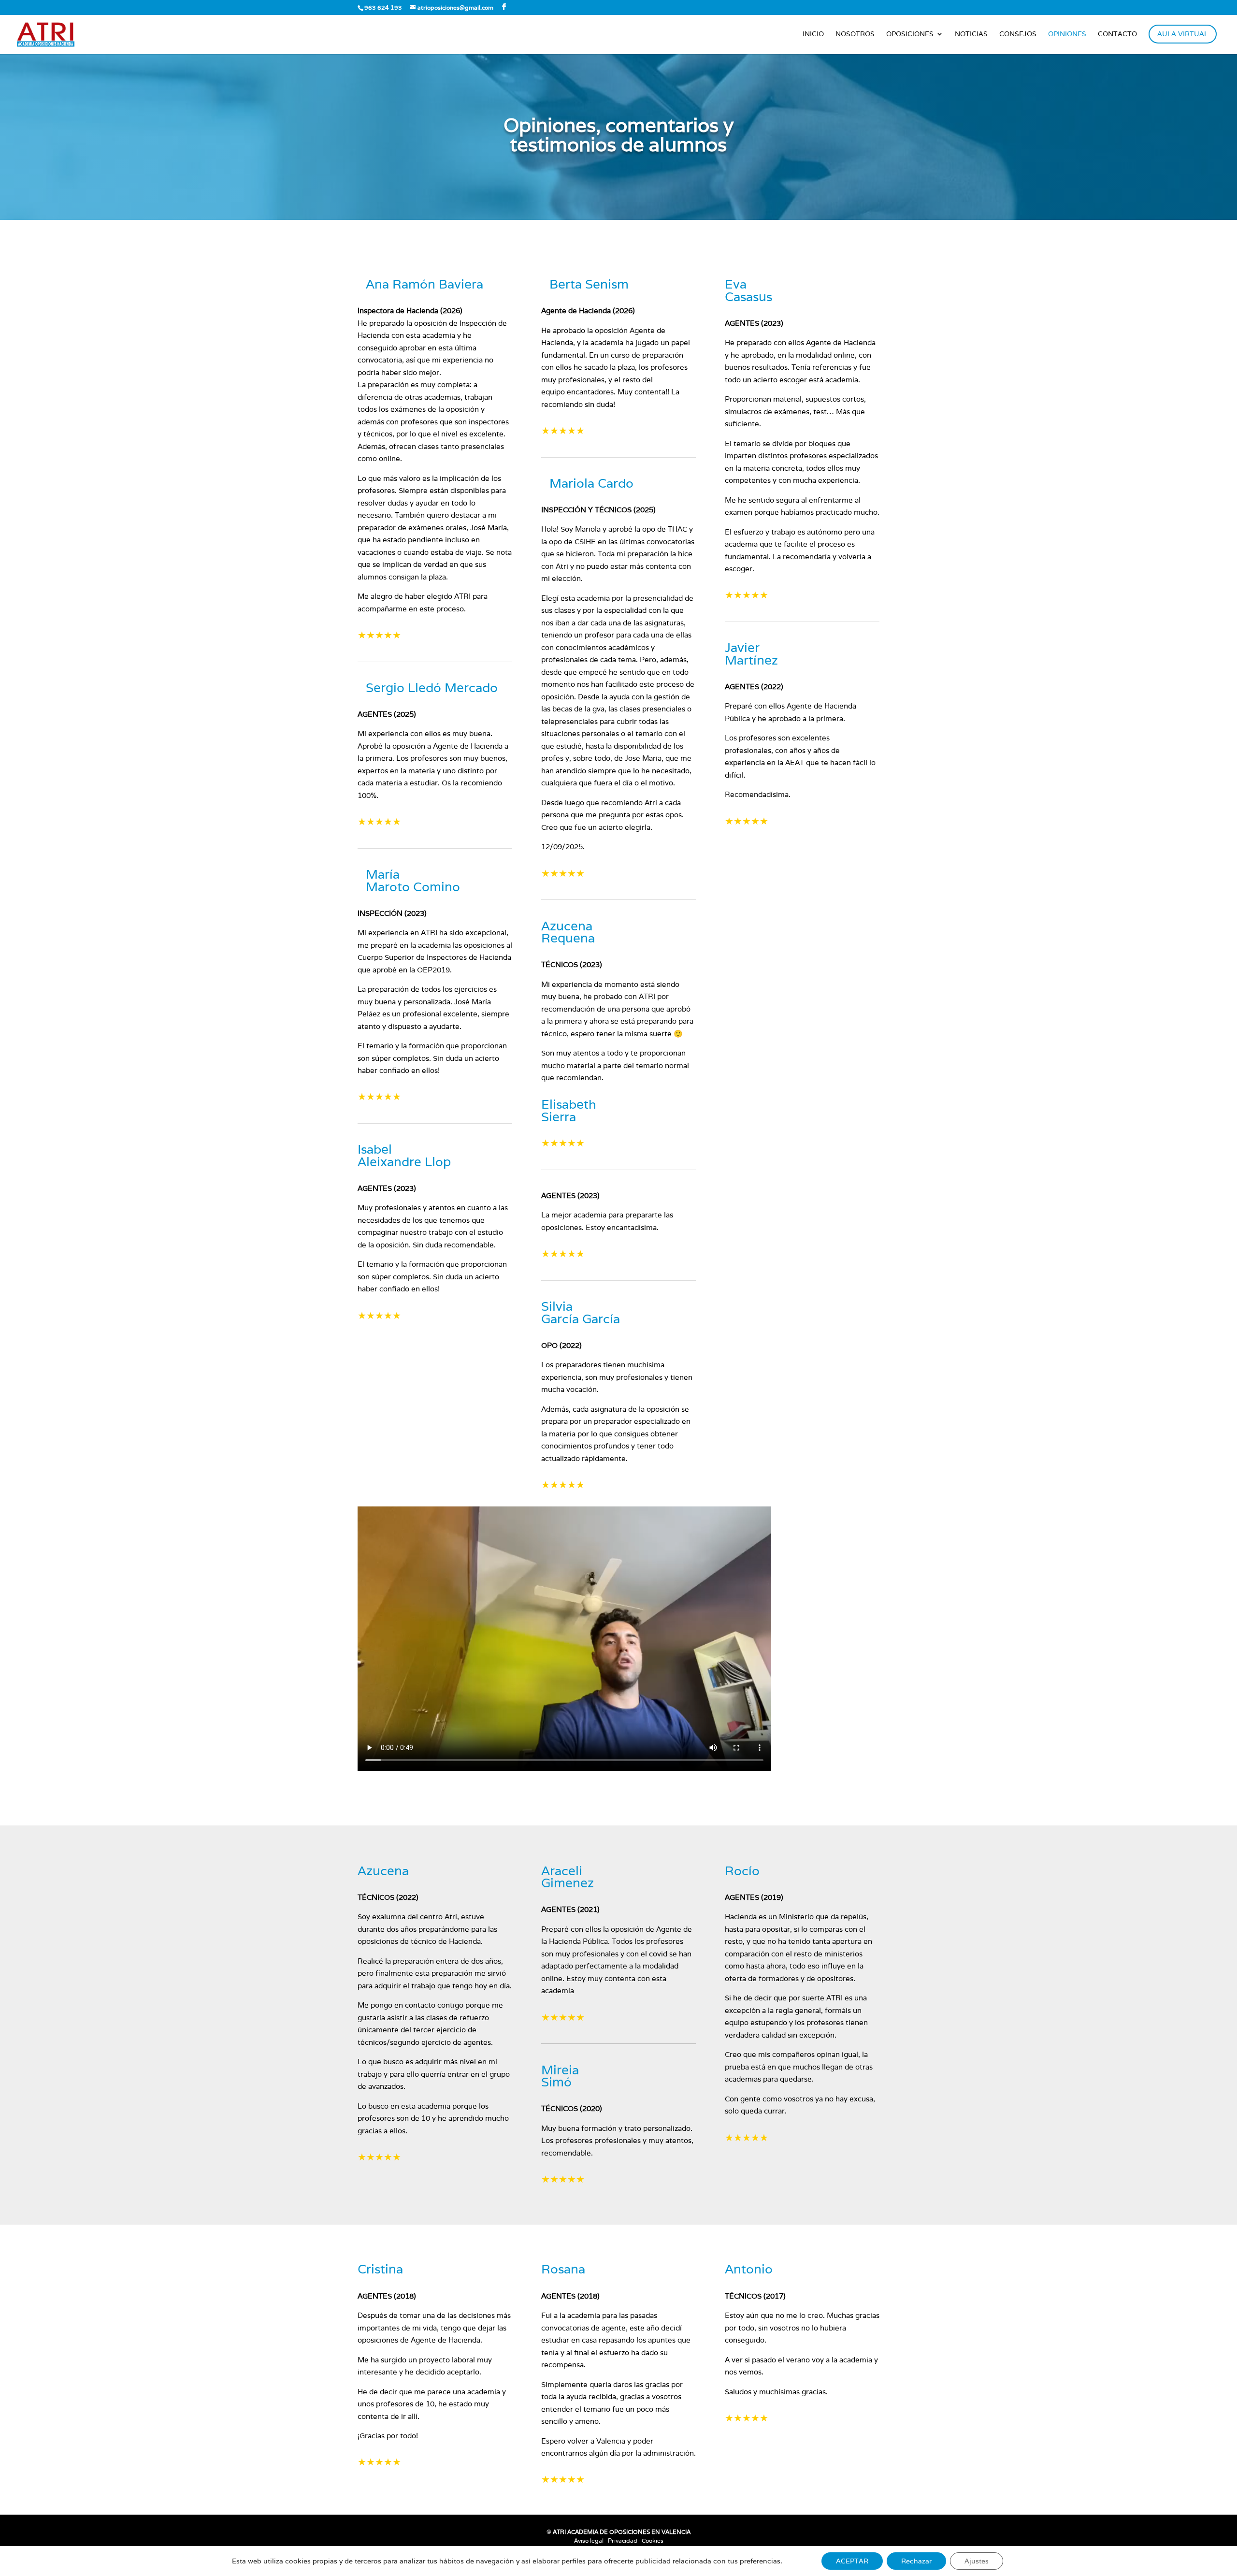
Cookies (653, 2540)
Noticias (971, 34)
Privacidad (623, 2540)
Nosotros (855, 34)
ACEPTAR (852, 2561)
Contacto (1117, 34)
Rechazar (916, 2561)
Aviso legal (589, 2540)
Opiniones (1067, 34)
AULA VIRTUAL (1183, 34)
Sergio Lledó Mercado (432, 687)
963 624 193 (383, 7)
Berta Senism (589, 284)
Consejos (1018, 34)
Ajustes (977, 2561)
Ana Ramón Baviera (424, 284)
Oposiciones (910, 34)
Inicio (813, 34)
